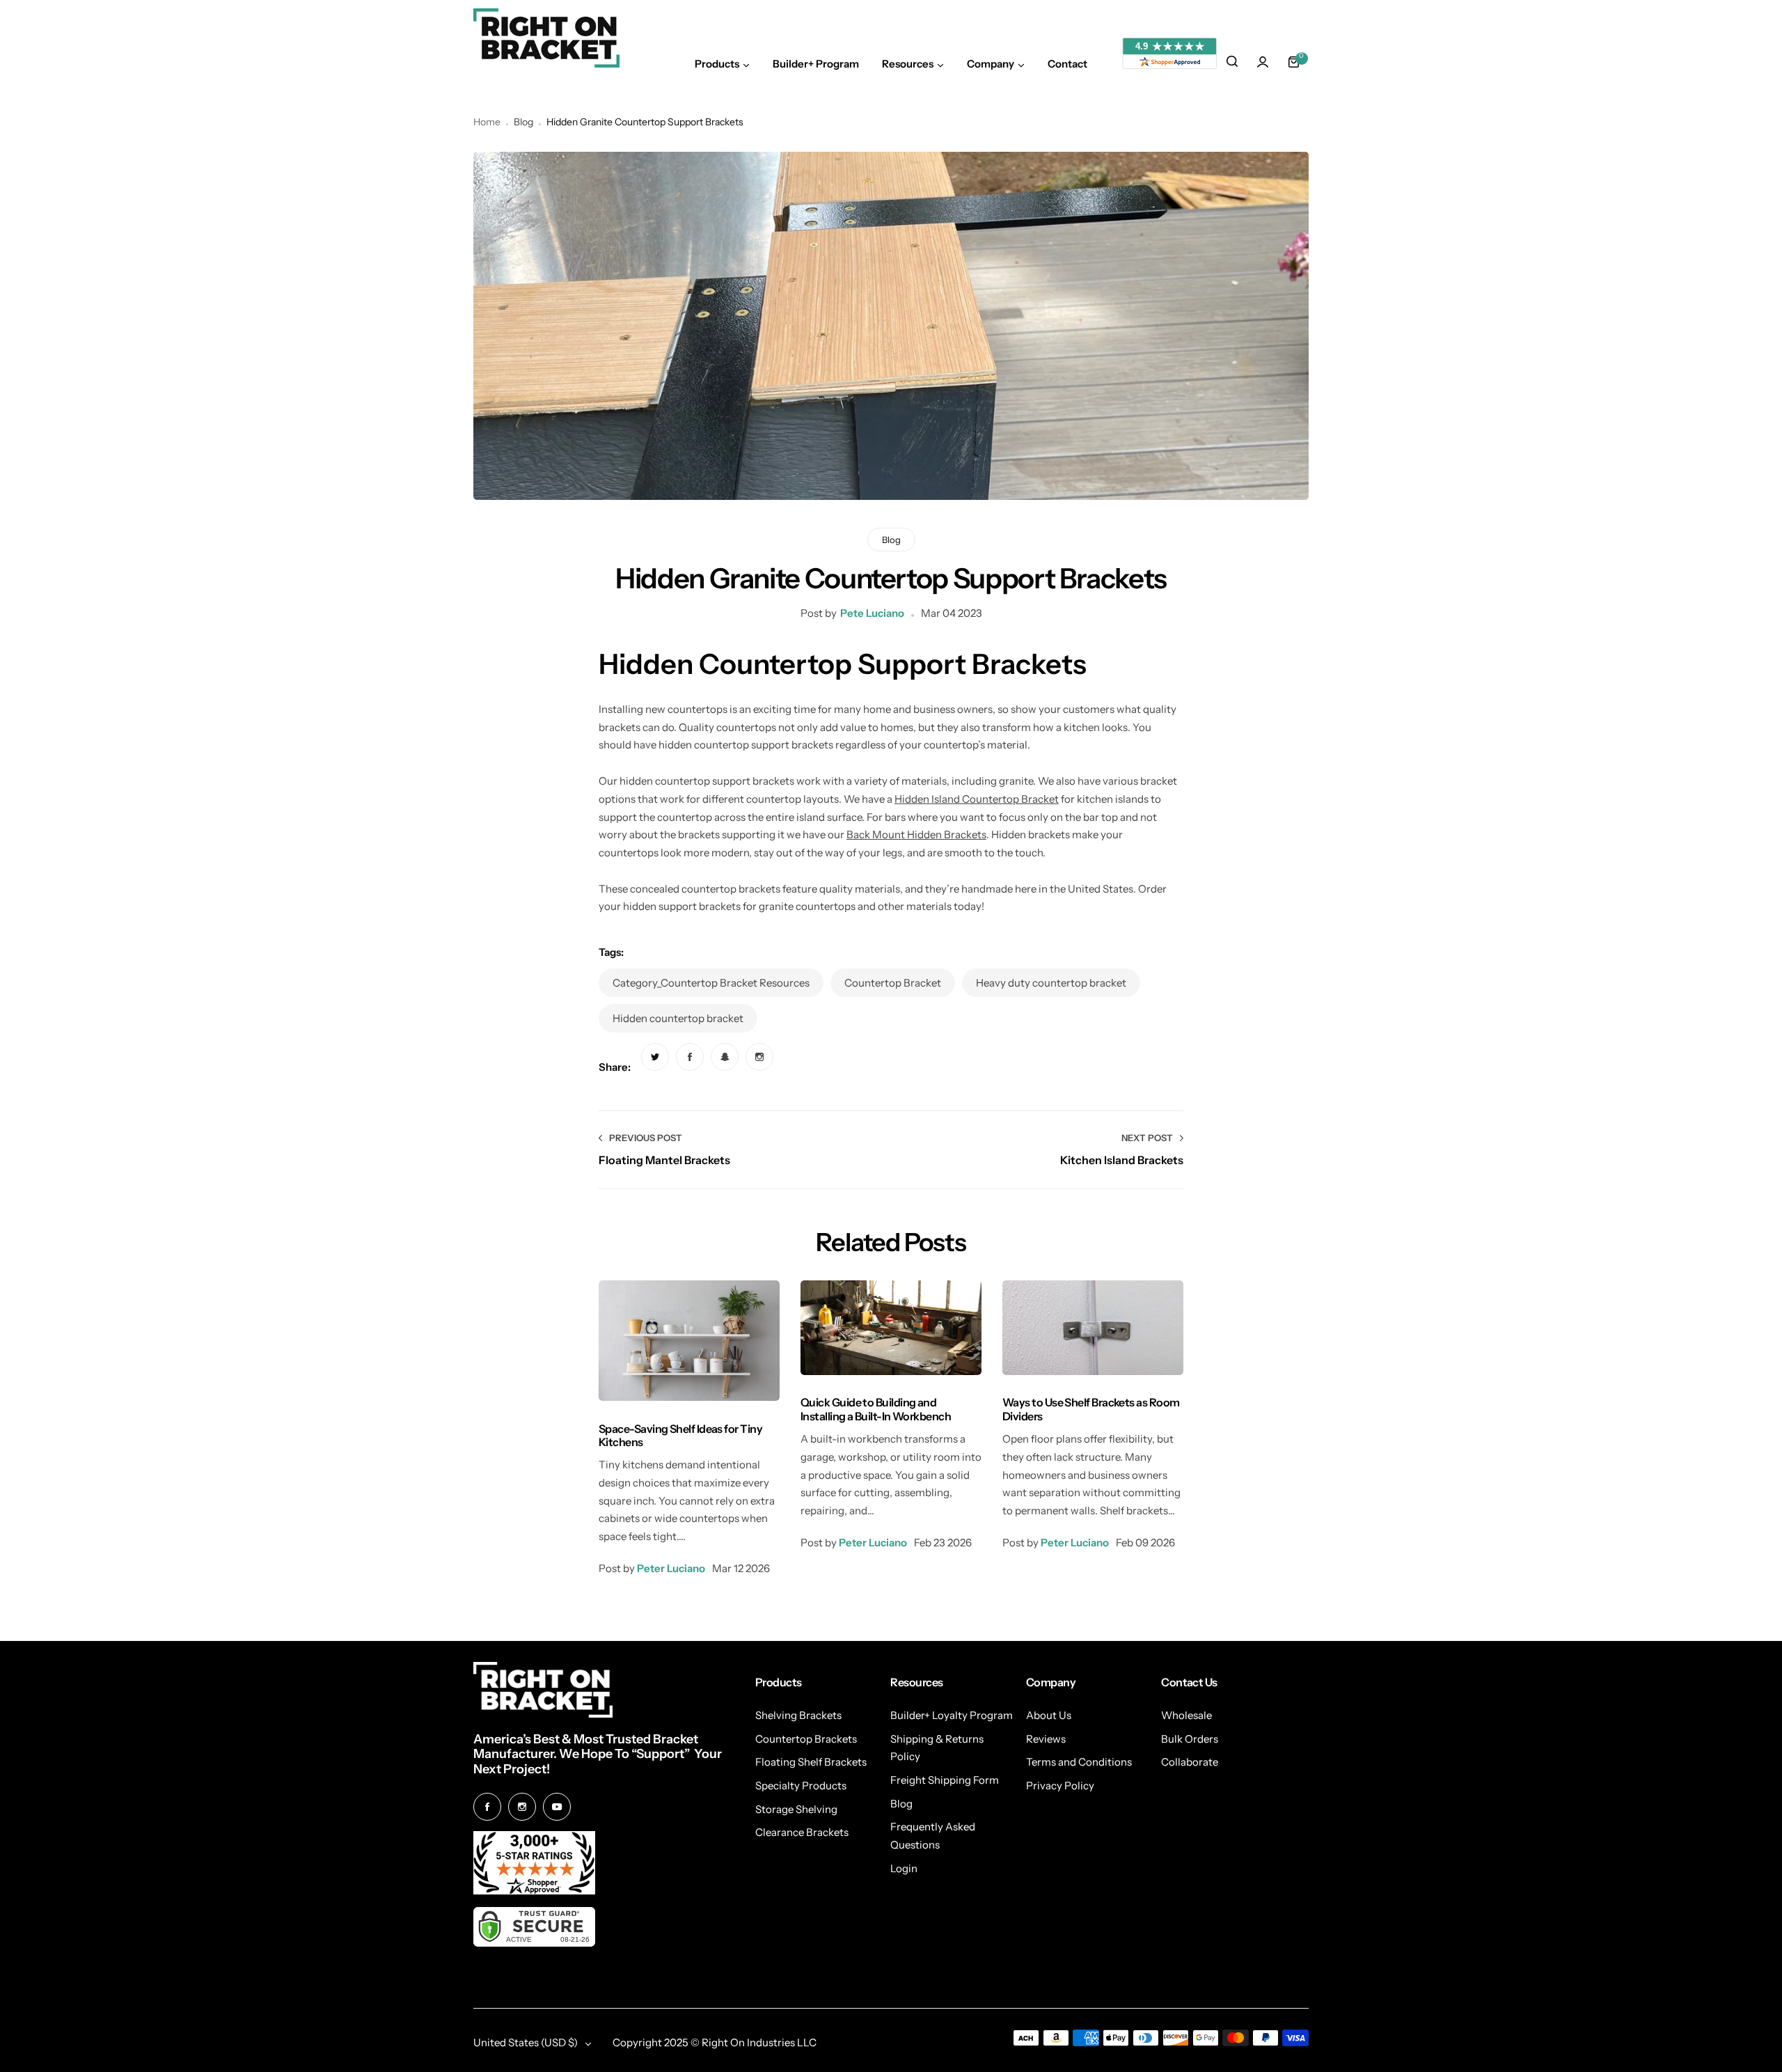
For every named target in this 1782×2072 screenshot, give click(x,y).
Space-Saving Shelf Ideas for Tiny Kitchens (680, 1435)
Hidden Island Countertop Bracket (977, 799)
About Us (1049, 1715)
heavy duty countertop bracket (1051, 983)
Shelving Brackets (798, 1715)
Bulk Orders (1190, 1739)
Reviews (1046, 1739)
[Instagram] (522, 1807)
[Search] (1232, 62)
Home (487, 122)
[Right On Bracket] (546, 38)
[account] (1263, 62)
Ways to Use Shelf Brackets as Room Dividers (1091, 1409)
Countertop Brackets (806, 1739)
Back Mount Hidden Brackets (916, 834)
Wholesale (1186, 1715)
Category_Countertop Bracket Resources (711, 983)
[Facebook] (487, 1807)
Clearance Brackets (802, 1832)
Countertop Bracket (893, 983)
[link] (655, 1057)
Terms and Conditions (1079, 1762)
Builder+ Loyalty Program (952, 1715)
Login (904, 1868)
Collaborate (1190, 1762)
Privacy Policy (1060, 1785)
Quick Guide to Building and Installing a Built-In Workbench (876, 1409)
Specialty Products (801, 1785)
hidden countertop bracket (678, 1018)
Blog (523, 122)
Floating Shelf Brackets (811, 1762)
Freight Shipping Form (945, 1780)
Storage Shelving (796, 1809)
